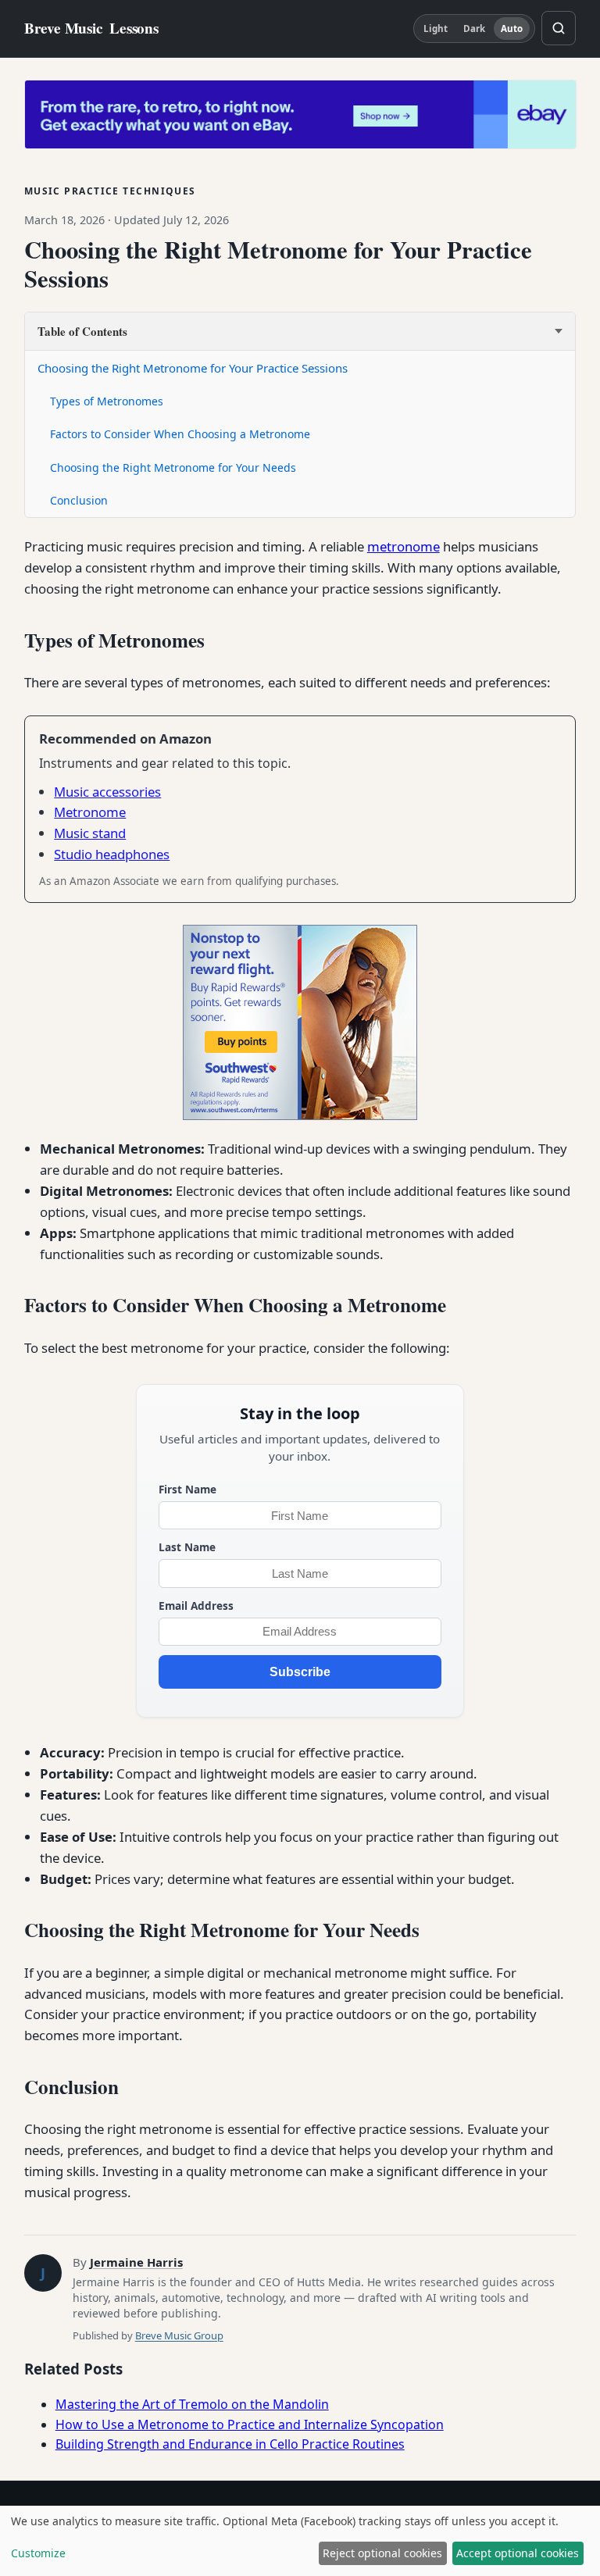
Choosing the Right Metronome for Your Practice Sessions (193, 368)
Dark (474, 29)
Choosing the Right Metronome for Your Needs (173, 467)
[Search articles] (559, 28)
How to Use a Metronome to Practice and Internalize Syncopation (250, 2424)
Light (436, 29)
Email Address (196, 1606)
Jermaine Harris (136, 2262)
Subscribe (300, 1672)
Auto (512, 29)
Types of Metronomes (107, 401)
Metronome (90, 812)
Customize (38, 2553)
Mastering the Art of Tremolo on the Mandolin (192, 2404)
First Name (187, 1489)
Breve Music (91, 29)
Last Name (187, 1547)
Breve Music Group (179, 2335)
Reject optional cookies (382, 2553)
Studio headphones (112, 854)
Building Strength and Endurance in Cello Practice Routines (230, 2444)
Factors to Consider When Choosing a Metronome (180, 434)
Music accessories (107, 792)
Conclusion (79, 500)
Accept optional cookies (518, 2553)
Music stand (90, 833)
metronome (404, 546)
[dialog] (300, 2541)
